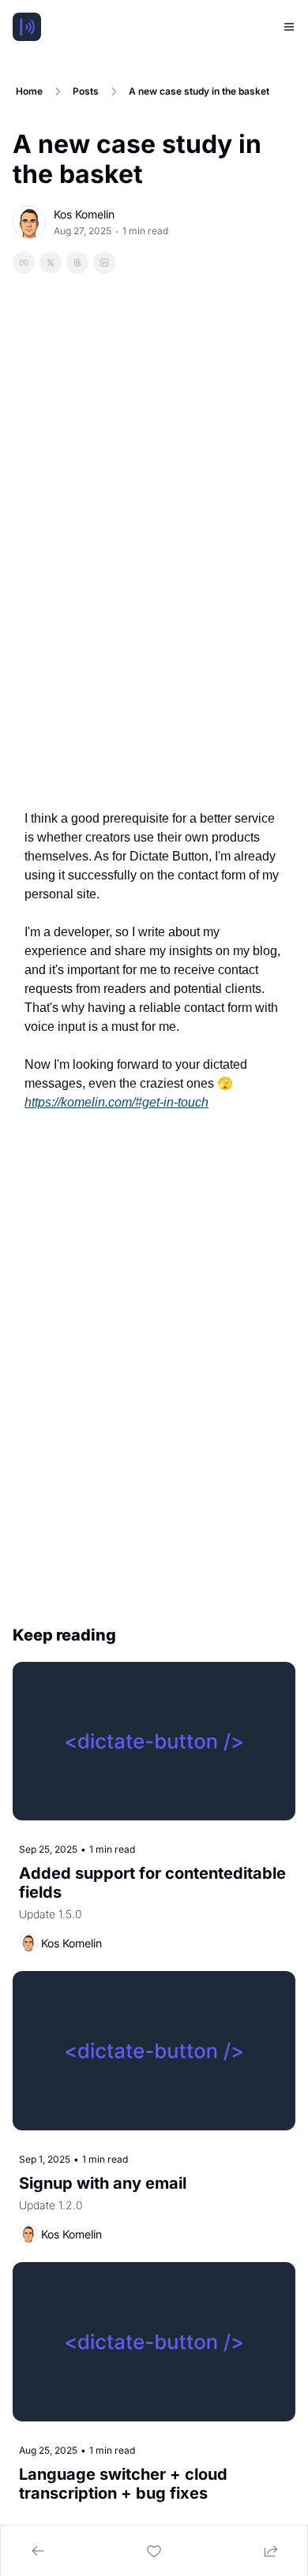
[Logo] (27, 27)
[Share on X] (51, 263)
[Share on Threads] (77, 263)
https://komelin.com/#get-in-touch (116, 1102)
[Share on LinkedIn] (104, 263)
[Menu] (289, 27)
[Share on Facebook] (24, 263)
